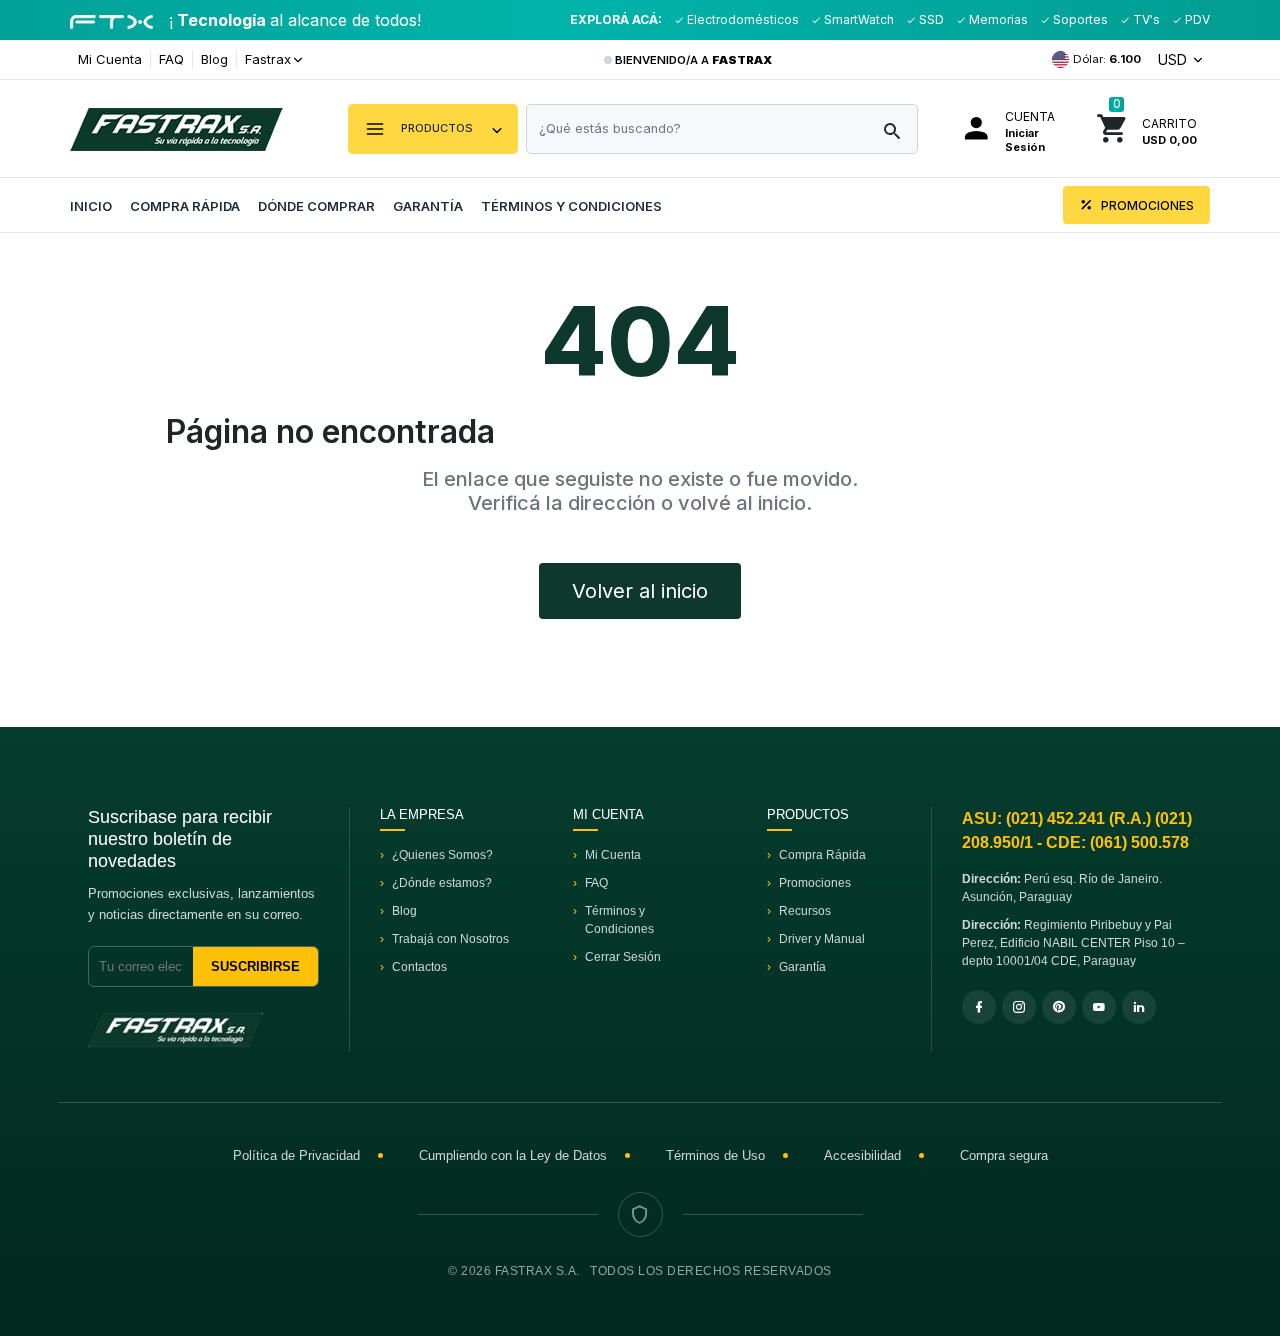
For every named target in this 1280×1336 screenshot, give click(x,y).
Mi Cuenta (110, 59)
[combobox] (722, 129)
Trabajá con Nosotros (450, 939)
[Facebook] (979, 1007)
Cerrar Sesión (623, 957)
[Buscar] (892, 132)
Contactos (419, 967)
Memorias (997, 19)
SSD (930, 19)
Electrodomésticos (741, 19)
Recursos (805, 911)
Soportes (1079, 19)
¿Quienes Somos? (442, 855)
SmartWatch (857, 19)
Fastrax (268, 59)
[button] (433, 129)
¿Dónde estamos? (442, 883)
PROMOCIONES (1146, 205)
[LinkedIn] (1139, 1007)
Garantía (428, 206)
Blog (214, 59)
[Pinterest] (1059, 1007)
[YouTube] (1099, 1007)
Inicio (91, 206)
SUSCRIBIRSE (255, 966)
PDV (1196, 19)
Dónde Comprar (316, 206)
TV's (1145, 19)
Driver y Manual (822, 939)
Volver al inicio (640, 591)
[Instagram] (1019, 1007)
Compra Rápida (185, 206)
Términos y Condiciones (571, 206)
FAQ (171, 59)
